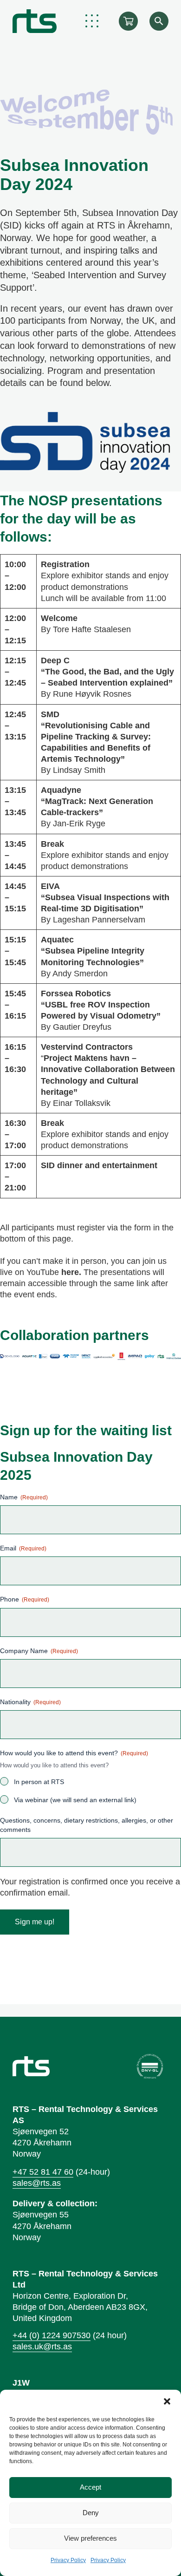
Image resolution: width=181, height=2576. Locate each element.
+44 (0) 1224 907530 (52, 2335)
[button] (167, 2401)
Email (23, 1548)
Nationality (30, 1702)
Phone (25, 1599)
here (70, 1272)
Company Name (39, 1651)
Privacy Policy (68, 2560)
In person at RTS (39, 1782)
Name (24, 1497)
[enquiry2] (128, 21)
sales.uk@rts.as (42, 2347)
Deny (91, 2513)
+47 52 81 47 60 (43, 2172)
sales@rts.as (37, 2183)
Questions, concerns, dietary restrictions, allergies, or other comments (87, 1825)
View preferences (90, 2538)
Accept (90, 2487)
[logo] (35, 21)
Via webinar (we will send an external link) (75, 1800)
